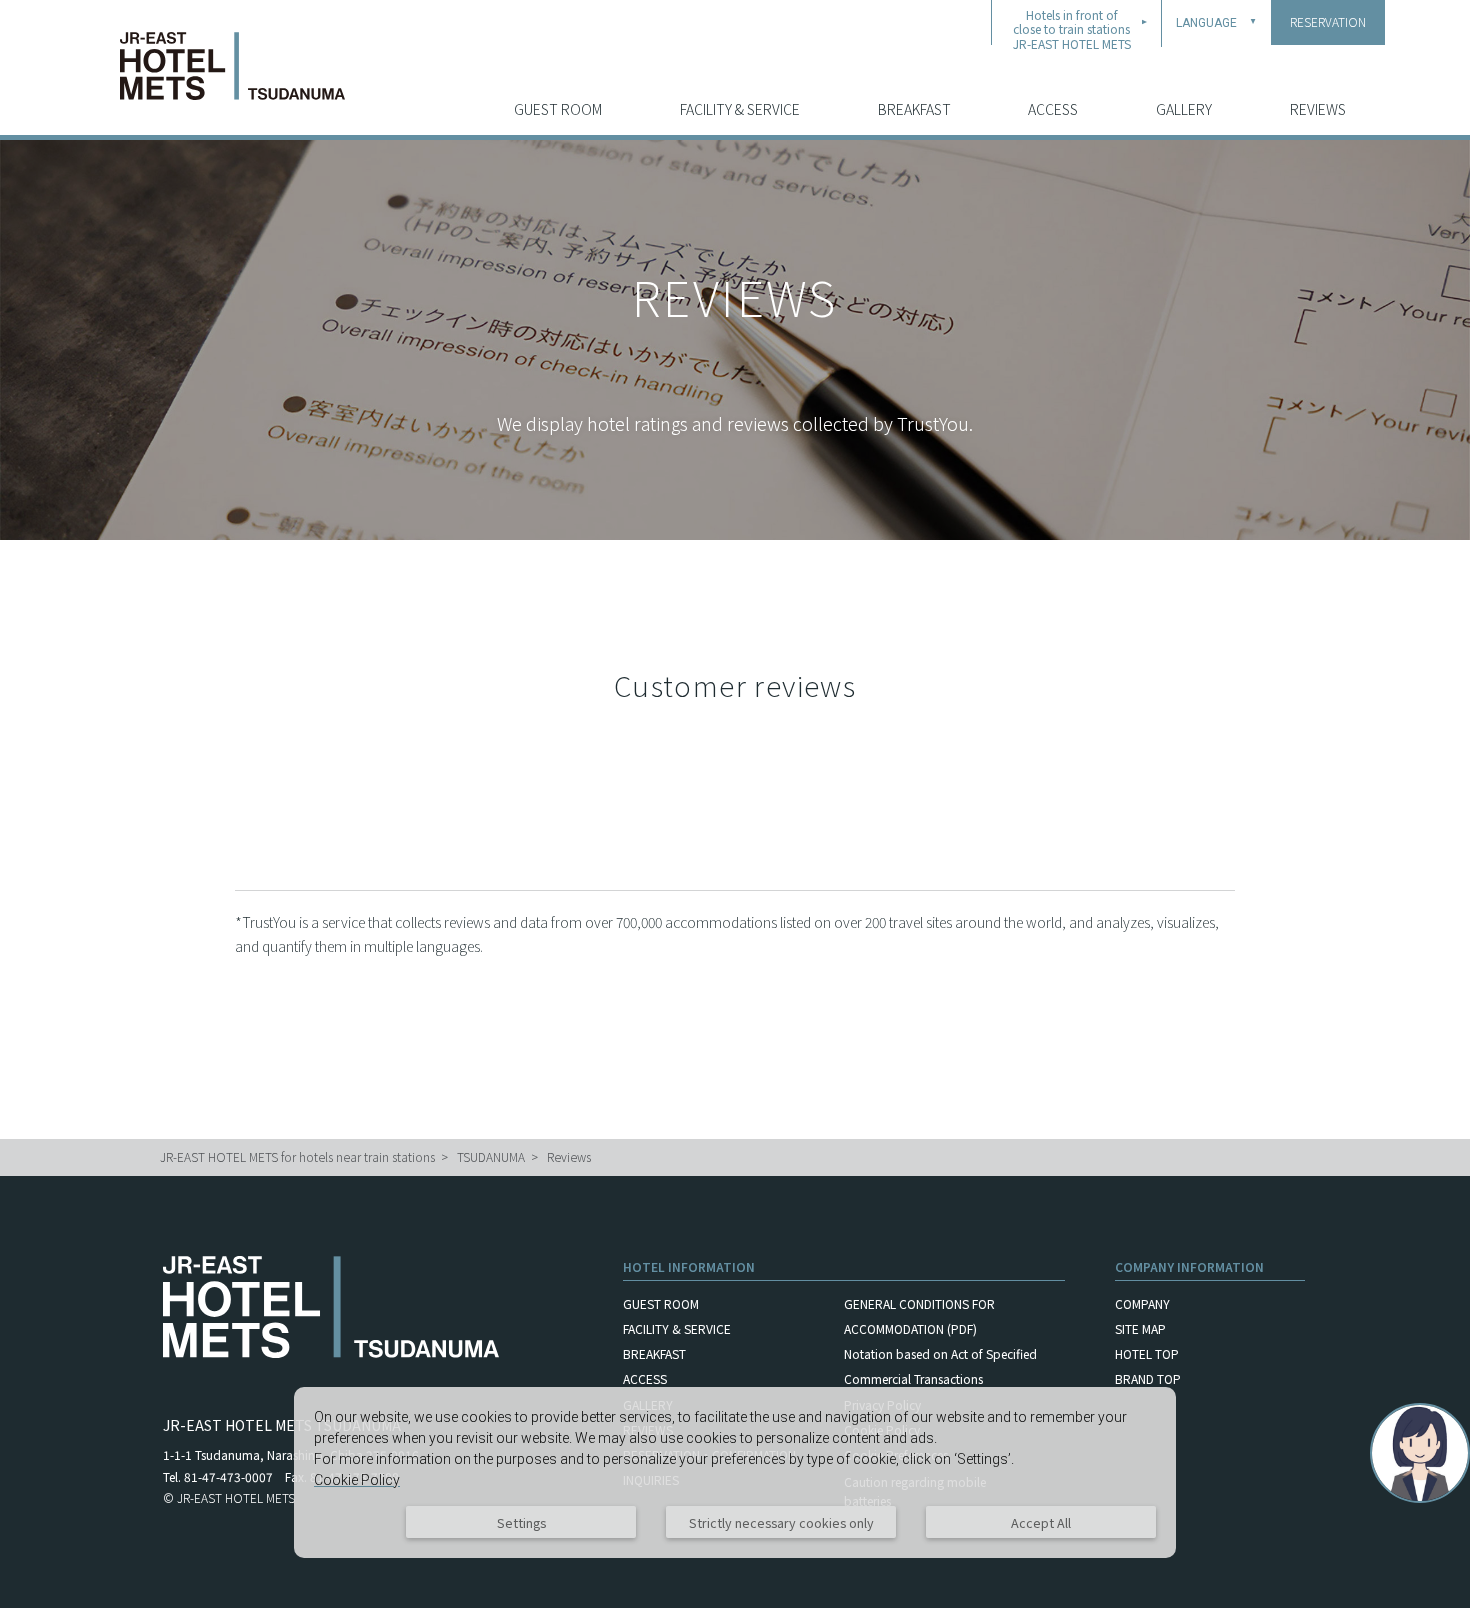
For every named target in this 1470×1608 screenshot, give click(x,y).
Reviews (569, 1156)
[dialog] (735, 1472)
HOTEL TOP (1147, 1353)
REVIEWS (1318, 109)
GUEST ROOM (558, 109)
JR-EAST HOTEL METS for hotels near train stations (297, 1156)
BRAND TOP (1148, 1378)
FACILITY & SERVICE (740, 109)
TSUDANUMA (491, 1156)
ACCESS (1053, 109)
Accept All (1041, 1522)
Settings (521, 1522)
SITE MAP (1140, 1328)
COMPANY (1142, 1303)
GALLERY (1184, 109)
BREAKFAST (914, 109)
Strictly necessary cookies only (781, 1522)
